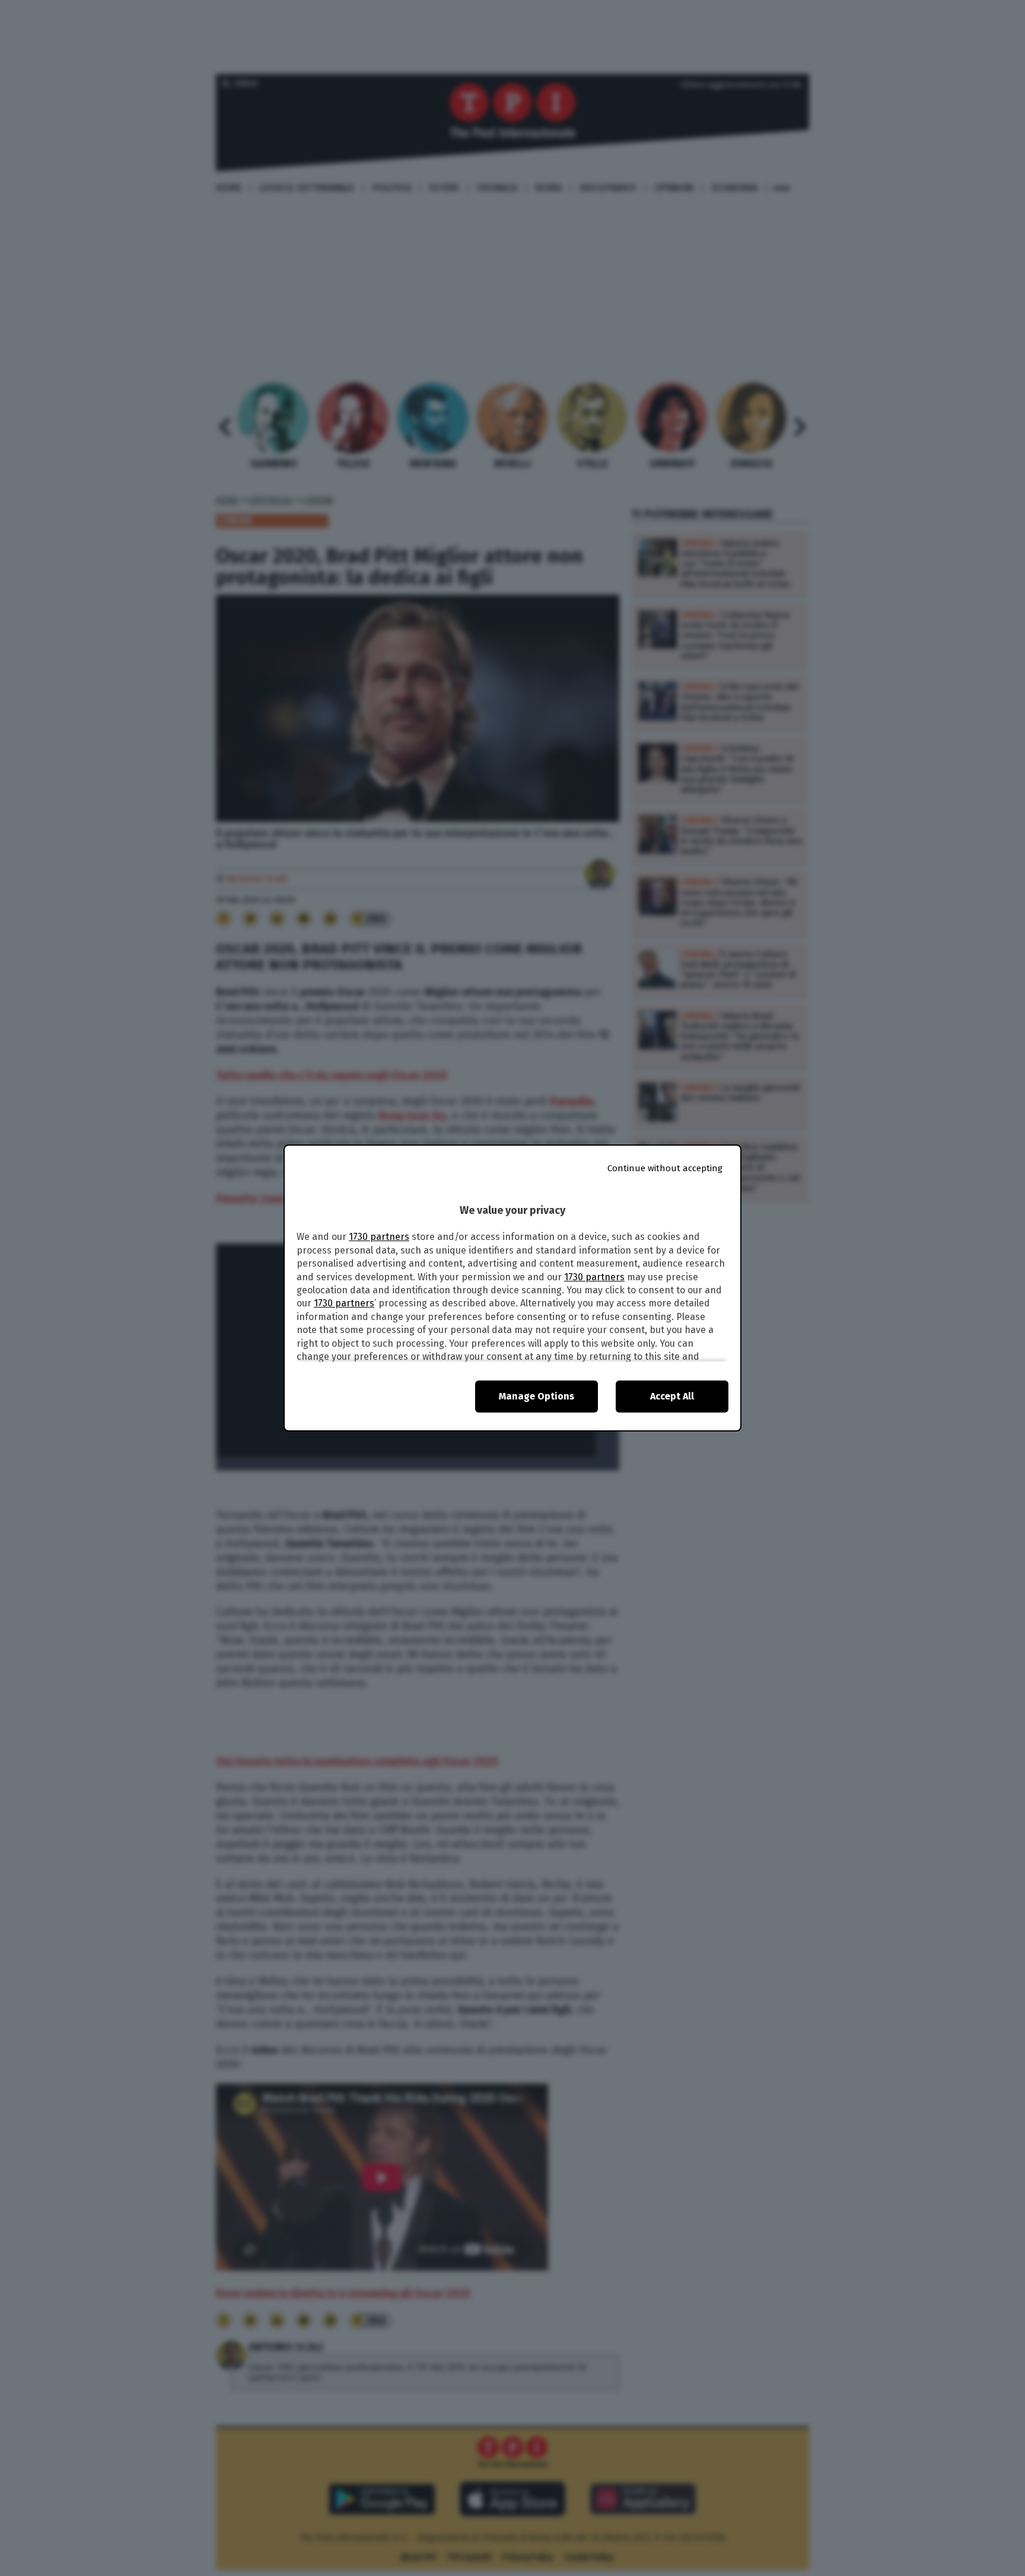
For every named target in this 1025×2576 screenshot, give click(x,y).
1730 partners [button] (379, 1237)
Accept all (672, 1396)
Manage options (537, 1396)
